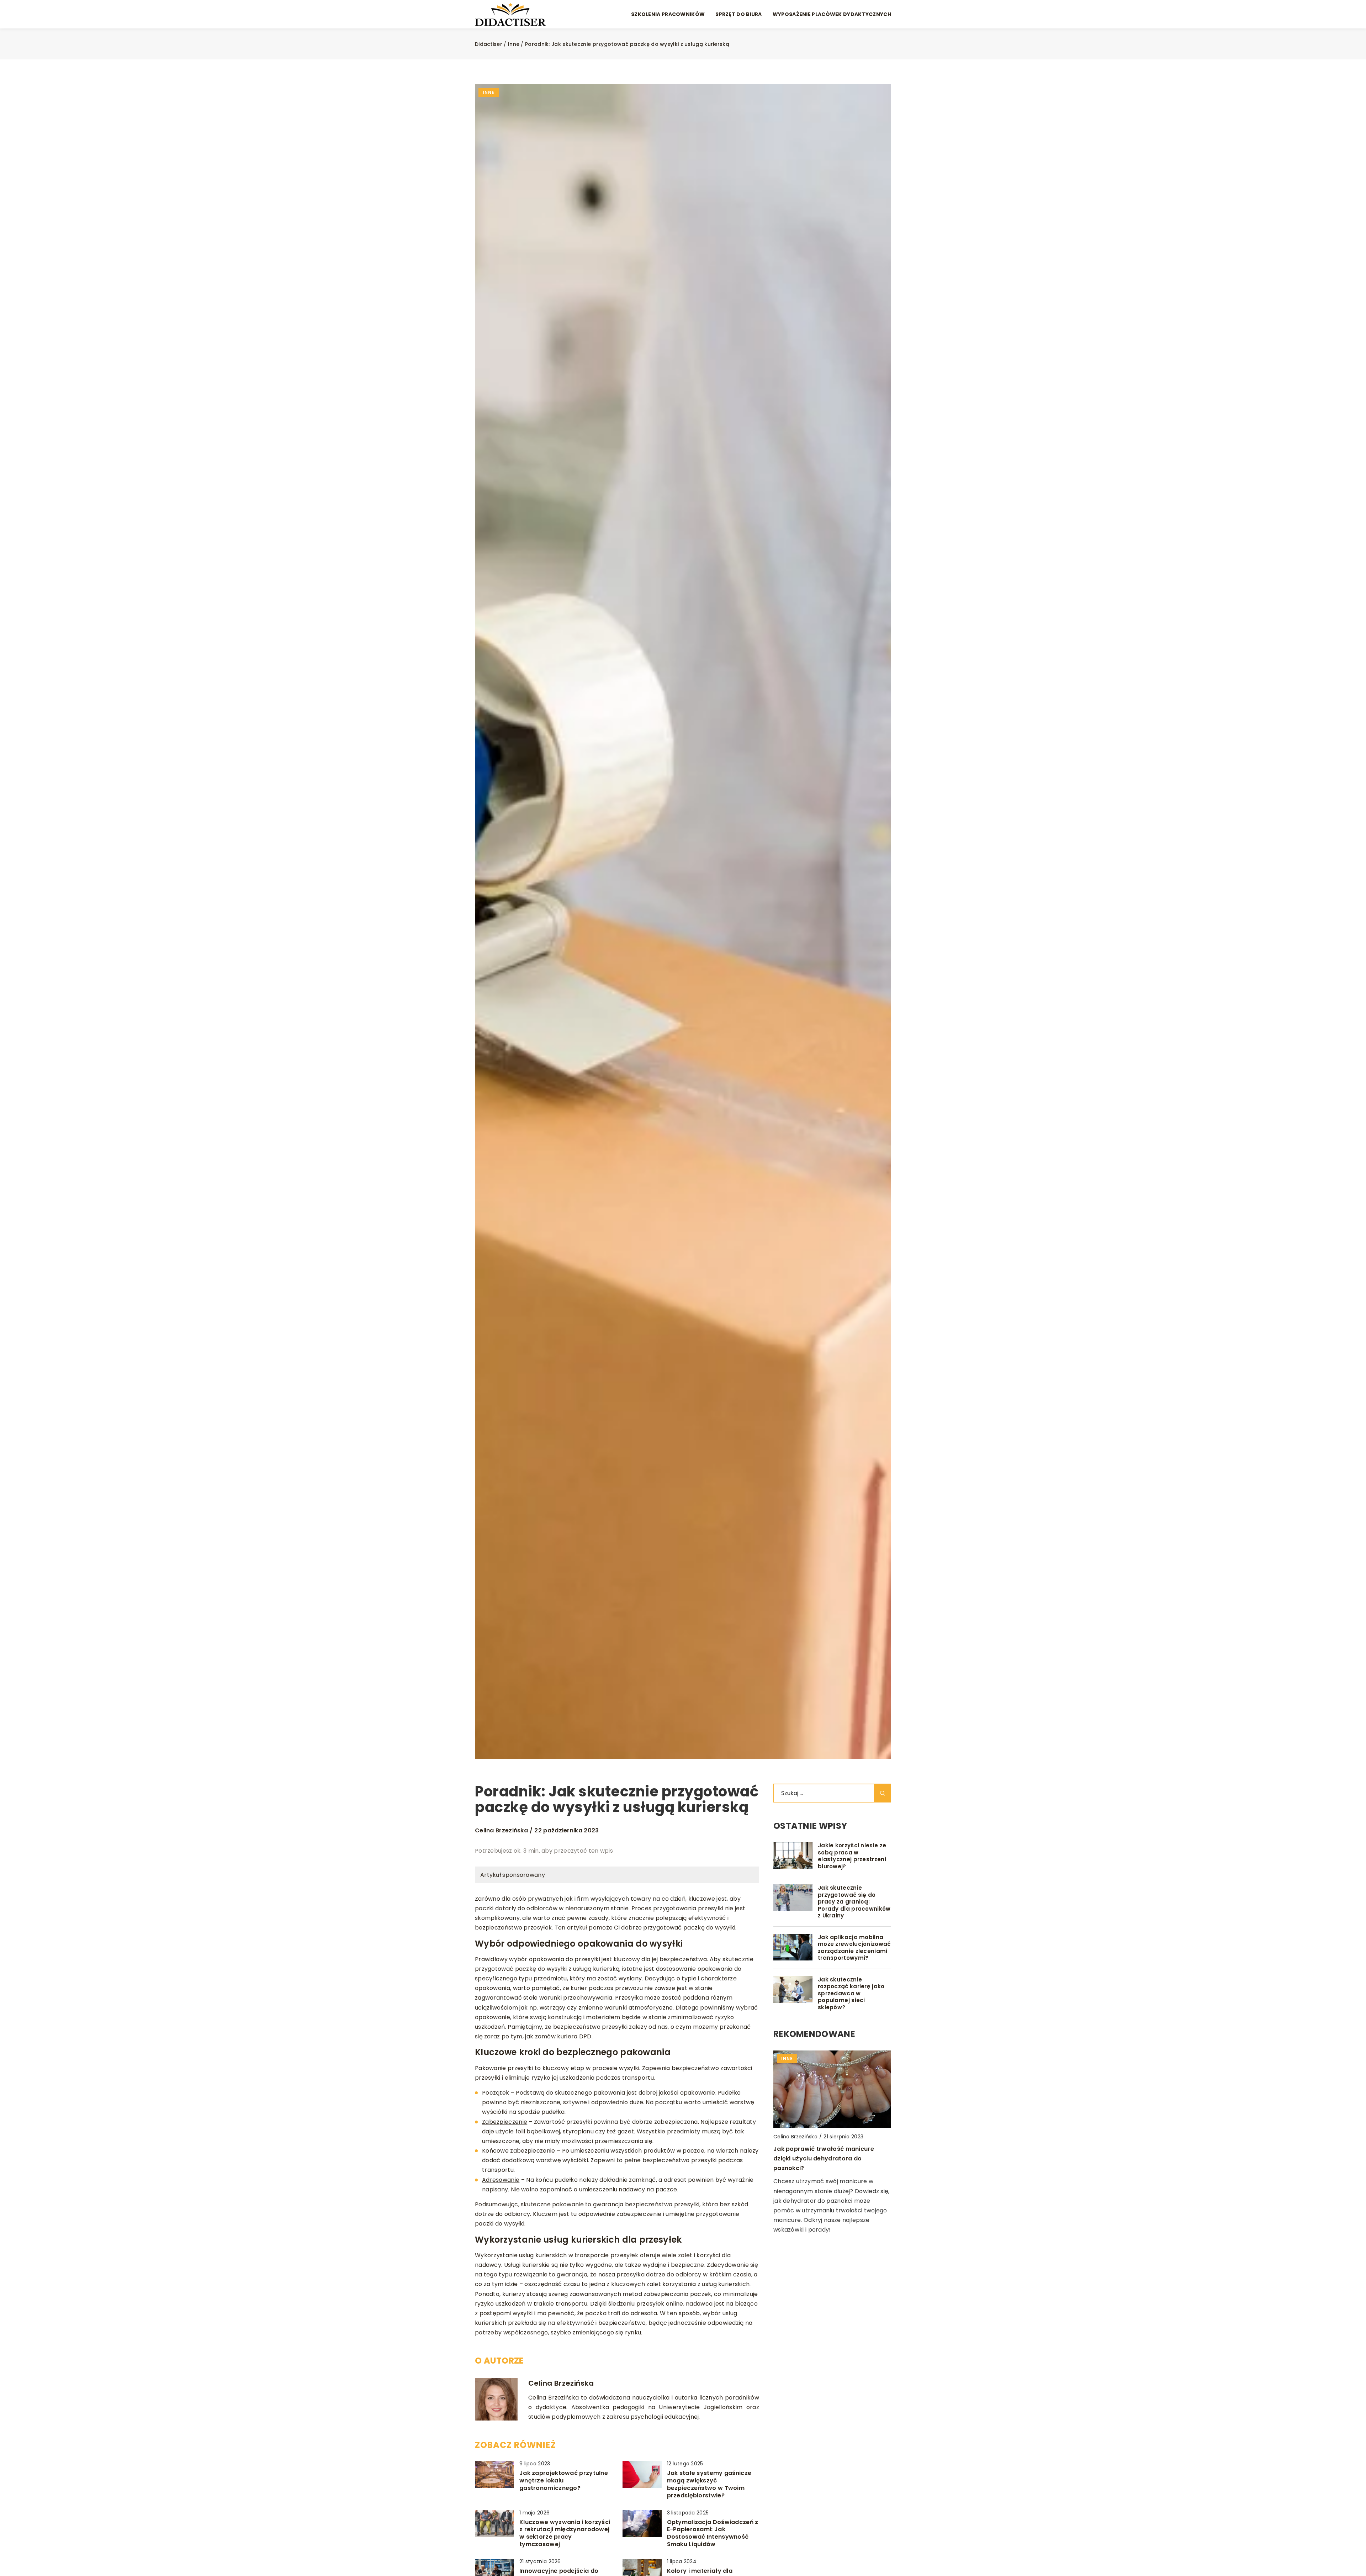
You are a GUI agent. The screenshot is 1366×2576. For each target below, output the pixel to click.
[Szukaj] (883, 1793)
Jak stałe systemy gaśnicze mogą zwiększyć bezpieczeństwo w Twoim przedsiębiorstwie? (709, 2484)
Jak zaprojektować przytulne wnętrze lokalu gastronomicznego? (564, 2481)
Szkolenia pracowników (668, 14)
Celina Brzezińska (501, 1831)
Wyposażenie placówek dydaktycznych (832, 14)
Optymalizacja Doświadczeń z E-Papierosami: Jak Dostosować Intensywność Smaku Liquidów (713, 2533)
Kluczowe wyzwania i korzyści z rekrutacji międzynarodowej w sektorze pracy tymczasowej (565, 2533)
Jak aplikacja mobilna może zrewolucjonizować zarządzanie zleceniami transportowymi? (854, 1948)
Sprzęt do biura (739, 14)
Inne (489, 92)
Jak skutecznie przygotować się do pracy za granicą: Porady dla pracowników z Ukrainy (854, 1902)
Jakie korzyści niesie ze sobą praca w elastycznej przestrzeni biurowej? (852, 1856)
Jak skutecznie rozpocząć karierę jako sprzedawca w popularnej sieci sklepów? (851, 1994)
